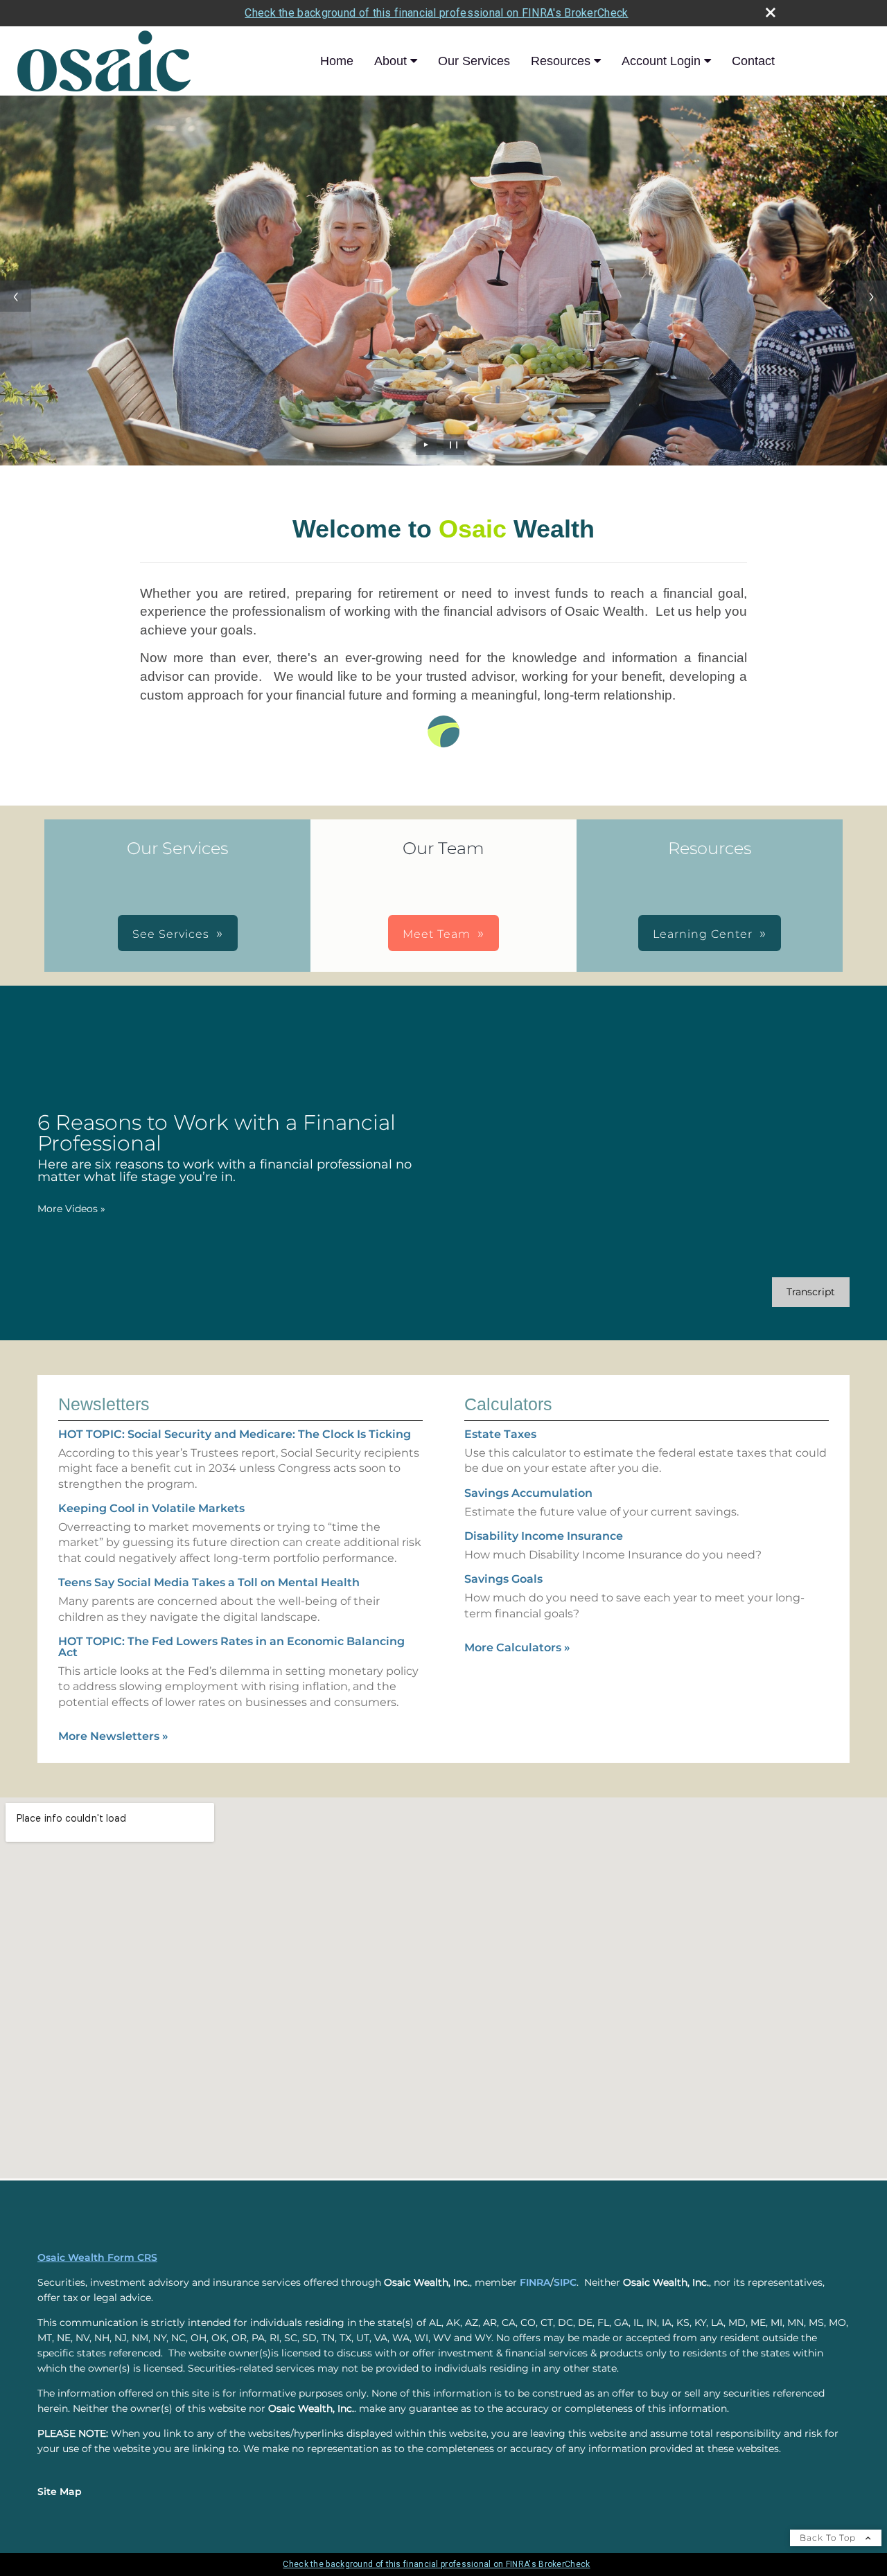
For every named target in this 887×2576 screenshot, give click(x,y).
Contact (753, 61)
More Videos (71, 1209)
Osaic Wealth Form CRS (97, 2257)
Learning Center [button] (703, 934)
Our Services (474, 61)
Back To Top (829, 2538)
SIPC (565, 2282)
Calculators (508, 1404)
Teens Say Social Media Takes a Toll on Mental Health (209, 1582)
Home (337, 61)
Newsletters (104, 1404)
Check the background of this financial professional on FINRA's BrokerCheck (436, 13)
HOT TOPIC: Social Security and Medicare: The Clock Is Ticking (235, 1434)
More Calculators (517, 1647)
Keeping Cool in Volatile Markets (151, 1508)
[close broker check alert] (771, 12)
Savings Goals (503, 1579)
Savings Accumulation (528, 1493)
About (390, 61)
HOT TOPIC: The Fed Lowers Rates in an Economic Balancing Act (231, 1647)
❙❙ (454, 444)
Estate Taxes (500, 1434)
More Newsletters (113, 1736)
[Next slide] (871, 296)
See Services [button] (171, 934)
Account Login (661, 61)
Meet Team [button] (437, 934)
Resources (561, 61)
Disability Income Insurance (544, 1536)
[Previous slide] (16, 296)
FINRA (535, 2282)
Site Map (60, 2491)
